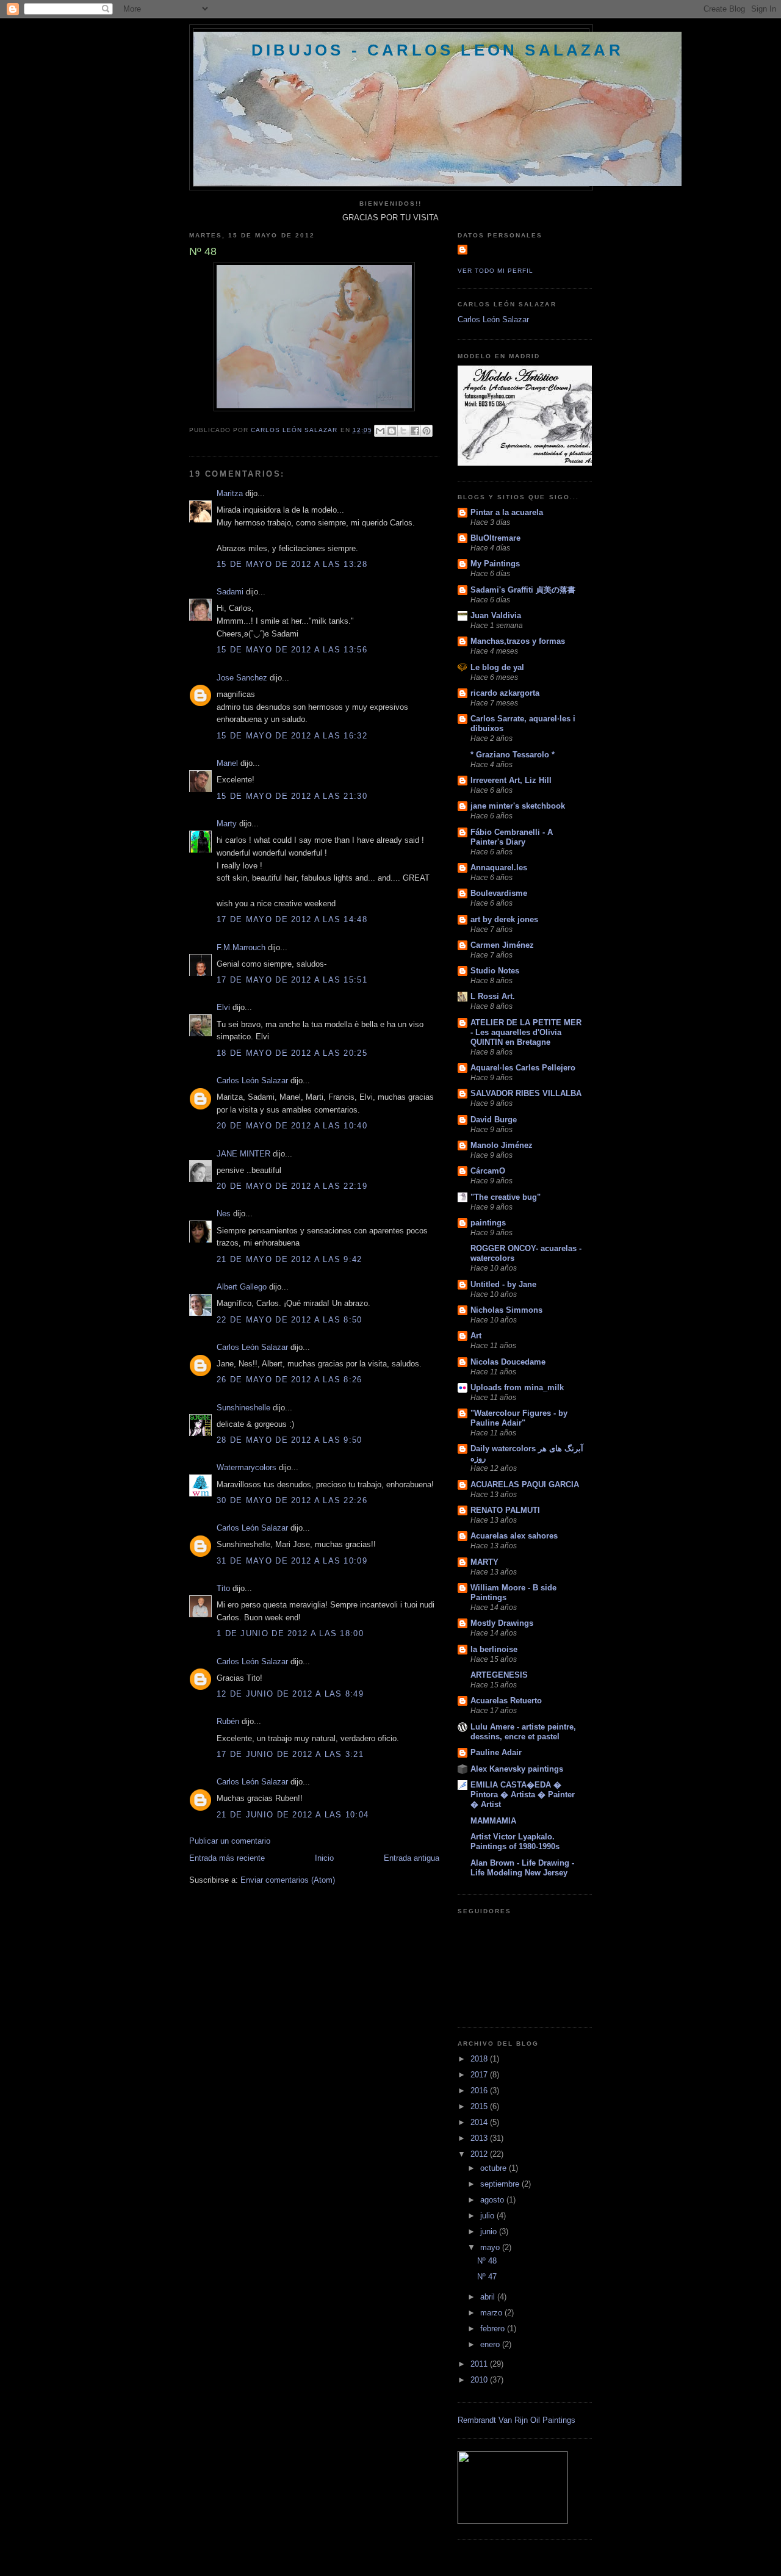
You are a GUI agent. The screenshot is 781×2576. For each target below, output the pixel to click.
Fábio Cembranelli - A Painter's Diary (512, 837)
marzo (492, 2313)
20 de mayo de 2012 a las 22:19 (292, 1186)
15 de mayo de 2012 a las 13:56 (292, 650)
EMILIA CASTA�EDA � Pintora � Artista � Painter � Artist (523, 1795)
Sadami (230, 592)
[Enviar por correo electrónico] (380, 431)
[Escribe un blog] (392, 431)
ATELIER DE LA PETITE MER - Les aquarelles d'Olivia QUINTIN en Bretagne (526, 1032)
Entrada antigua (412, 1858)
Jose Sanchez (242, 678)
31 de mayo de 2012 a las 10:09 (292, 1561)
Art (476, 1336)
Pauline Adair (496, 1752)
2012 (480, 2154)
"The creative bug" (506, 1197)
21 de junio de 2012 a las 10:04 (293, 1815)
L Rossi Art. (493, 996)
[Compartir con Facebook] (415, 431)
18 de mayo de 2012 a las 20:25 (292, 1053)
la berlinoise (494, 1649)
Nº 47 (487, 2277)
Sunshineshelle (243, 1408)
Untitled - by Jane (503, 1284)
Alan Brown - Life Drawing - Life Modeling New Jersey (522, 1868)
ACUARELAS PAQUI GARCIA (525, 1485)
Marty (227, 824)
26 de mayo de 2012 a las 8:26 (290, 1380)
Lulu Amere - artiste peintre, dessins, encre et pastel (523, 1732)
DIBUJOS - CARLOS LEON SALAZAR (437, 50)
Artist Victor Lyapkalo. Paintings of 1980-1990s (515, 1842)
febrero (494, 2329)
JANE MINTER (243, 1154)
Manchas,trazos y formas (518, 641)
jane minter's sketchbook (518, 806)
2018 (480, 2059)
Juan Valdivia (496, 615)
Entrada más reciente (227, 1858)
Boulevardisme (499, 893)
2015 (480, 2106)
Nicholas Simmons (506, 1310)
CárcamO (488, 1171)
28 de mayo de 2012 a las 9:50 (290, 1440)
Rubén (228, 1721)
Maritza (230, 493)
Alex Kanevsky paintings (517, 1769)
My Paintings (495, 564)
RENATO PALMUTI (505, 1510)
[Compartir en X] (403, 431)
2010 (480, 2380)
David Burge (494, 1120)
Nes (224, 1214)
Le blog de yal (497, 667)
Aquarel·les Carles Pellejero (523, 1068)
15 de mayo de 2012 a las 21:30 (292, 796)
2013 (480, 2138)
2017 (480, 2075)
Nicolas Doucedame (508, 1362)
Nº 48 (487, 2261)
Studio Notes (495, 971)
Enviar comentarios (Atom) (288, 1880)
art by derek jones (504, 919)
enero (491, 2344)
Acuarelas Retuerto (506, 1701)
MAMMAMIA (493, 1821)
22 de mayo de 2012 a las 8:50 (290, 1320)
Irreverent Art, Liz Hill (511, 780)
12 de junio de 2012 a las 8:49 (290, 1694)
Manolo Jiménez (502, 1145)
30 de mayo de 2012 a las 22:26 (292, 1500)
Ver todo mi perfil (495, 271)
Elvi (223, 1007)
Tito (223, 1588)
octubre (495, 2168)
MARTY (484, 1562)
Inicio (324, 1858)
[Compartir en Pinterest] (426, 431)
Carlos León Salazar (252, 1081)
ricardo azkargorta (505, 693)
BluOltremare (495, 538)
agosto (493, 2200)
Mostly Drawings (502, 1623)
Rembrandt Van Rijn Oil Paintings (516, 2420)
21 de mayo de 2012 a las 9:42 (290, 1259)
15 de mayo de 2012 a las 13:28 (292, 564)
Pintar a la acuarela (507, 512)
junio (490, 2231)
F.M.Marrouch (241, 947)
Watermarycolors (247, 1467)
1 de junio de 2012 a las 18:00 (290, 1633)
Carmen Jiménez (502, 945)
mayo (491, 2247)
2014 (480, 2122)
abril (489, 2297)
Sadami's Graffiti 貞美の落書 (523, 590)
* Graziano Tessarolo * (513, 755)
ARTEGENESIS (499, 1675)
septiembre (501, 2184)
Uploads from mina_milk (517, 1387)
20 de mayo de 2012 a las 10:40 (292, 1126)
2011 (480, 2364)
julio (488, 2216)
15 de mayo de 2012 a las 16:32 (292, 736)
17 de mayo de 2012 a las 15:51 (292, 980)
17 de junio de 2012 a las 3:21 (290, 1754)
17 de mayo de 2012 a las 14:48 (292, 919)
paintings (488, 1223)
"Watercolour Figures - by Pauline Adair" (519, 1418)
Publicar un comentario (230, 1841)
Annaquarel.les (499, 868)
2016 (480, 2091)
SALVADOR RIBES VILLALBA (526, 1093)
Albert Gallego (242, 1287)
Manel (227, 763)
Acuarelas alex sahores (514, 1536)
